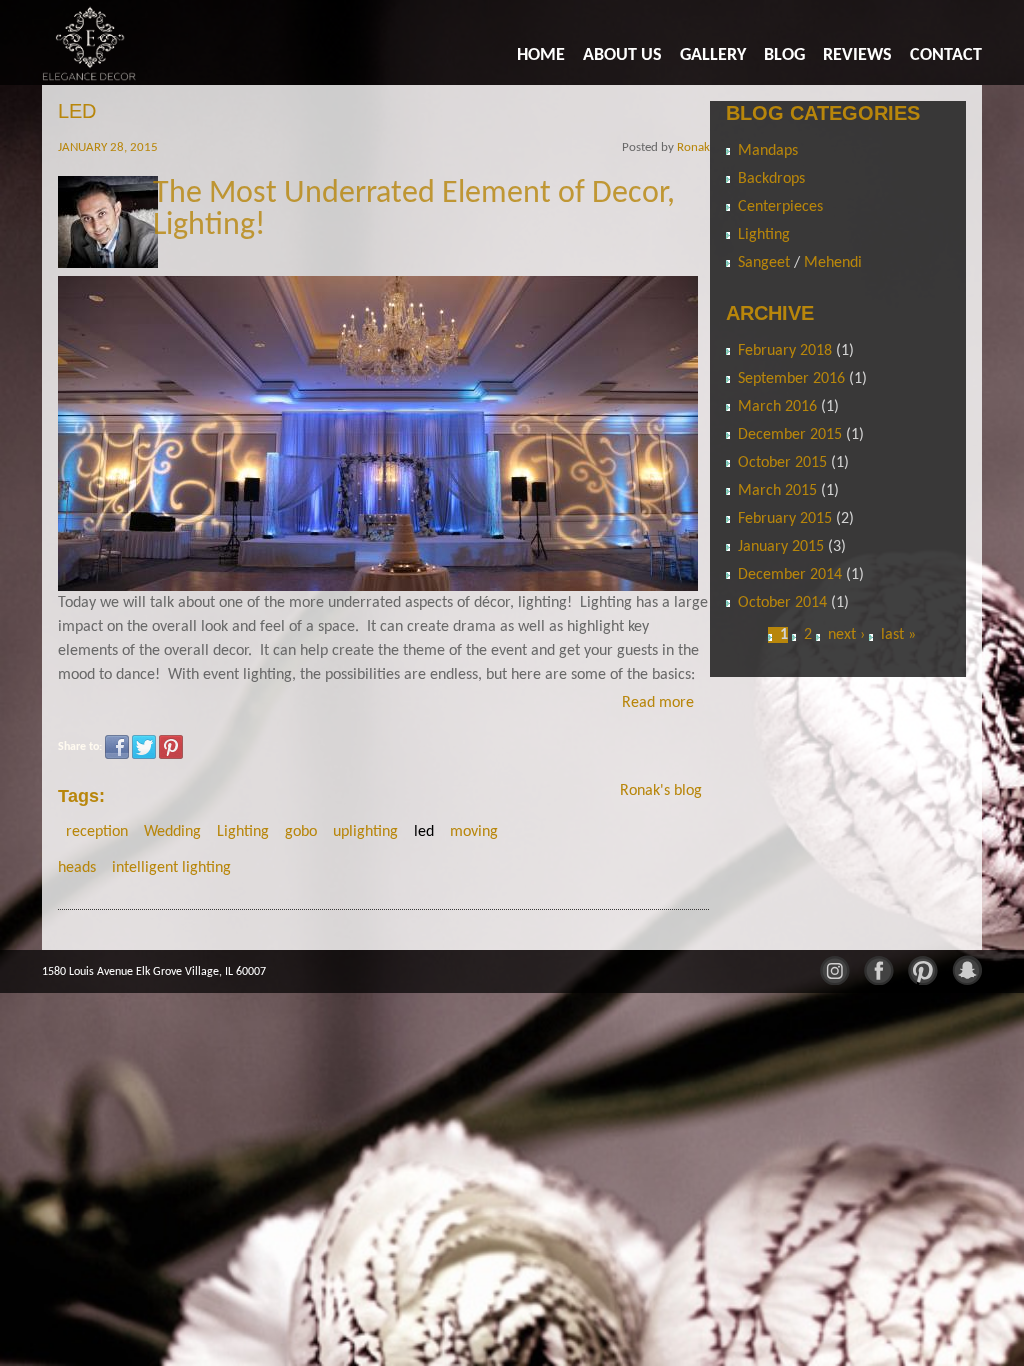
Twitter (144, 747)
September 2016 (791, 379)
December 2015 (790, 435)
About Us (622, 55)
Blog (784, 55)
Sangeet (766, 263)
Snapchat (966, 969)
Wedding (172, 832)
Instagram (834, 969)
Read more (658, 703)
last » (898, 635)
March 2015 (777, 491)
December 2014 (790, 575)
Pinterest (171, 747)
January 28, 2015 (108, 147)
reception (97, 832)
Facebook (117, 747)
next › (846, 635)
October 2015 (782, 463)
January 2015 (781, 547)
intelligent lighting (171, 868)
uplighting (365, 832)
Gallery (713, 55)
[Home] (90, 42)
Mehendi (833, 263)
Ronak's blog (661, 791)
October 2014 (782, 603)
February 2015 (785, 519)
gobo (301, 832)
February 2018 (785, 351)
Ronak (693, 147)
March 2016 (777, 407)
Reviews (857, 55)
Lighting (243, 832)
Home (541, 55)
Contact (946, 55)
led (424, 832)
